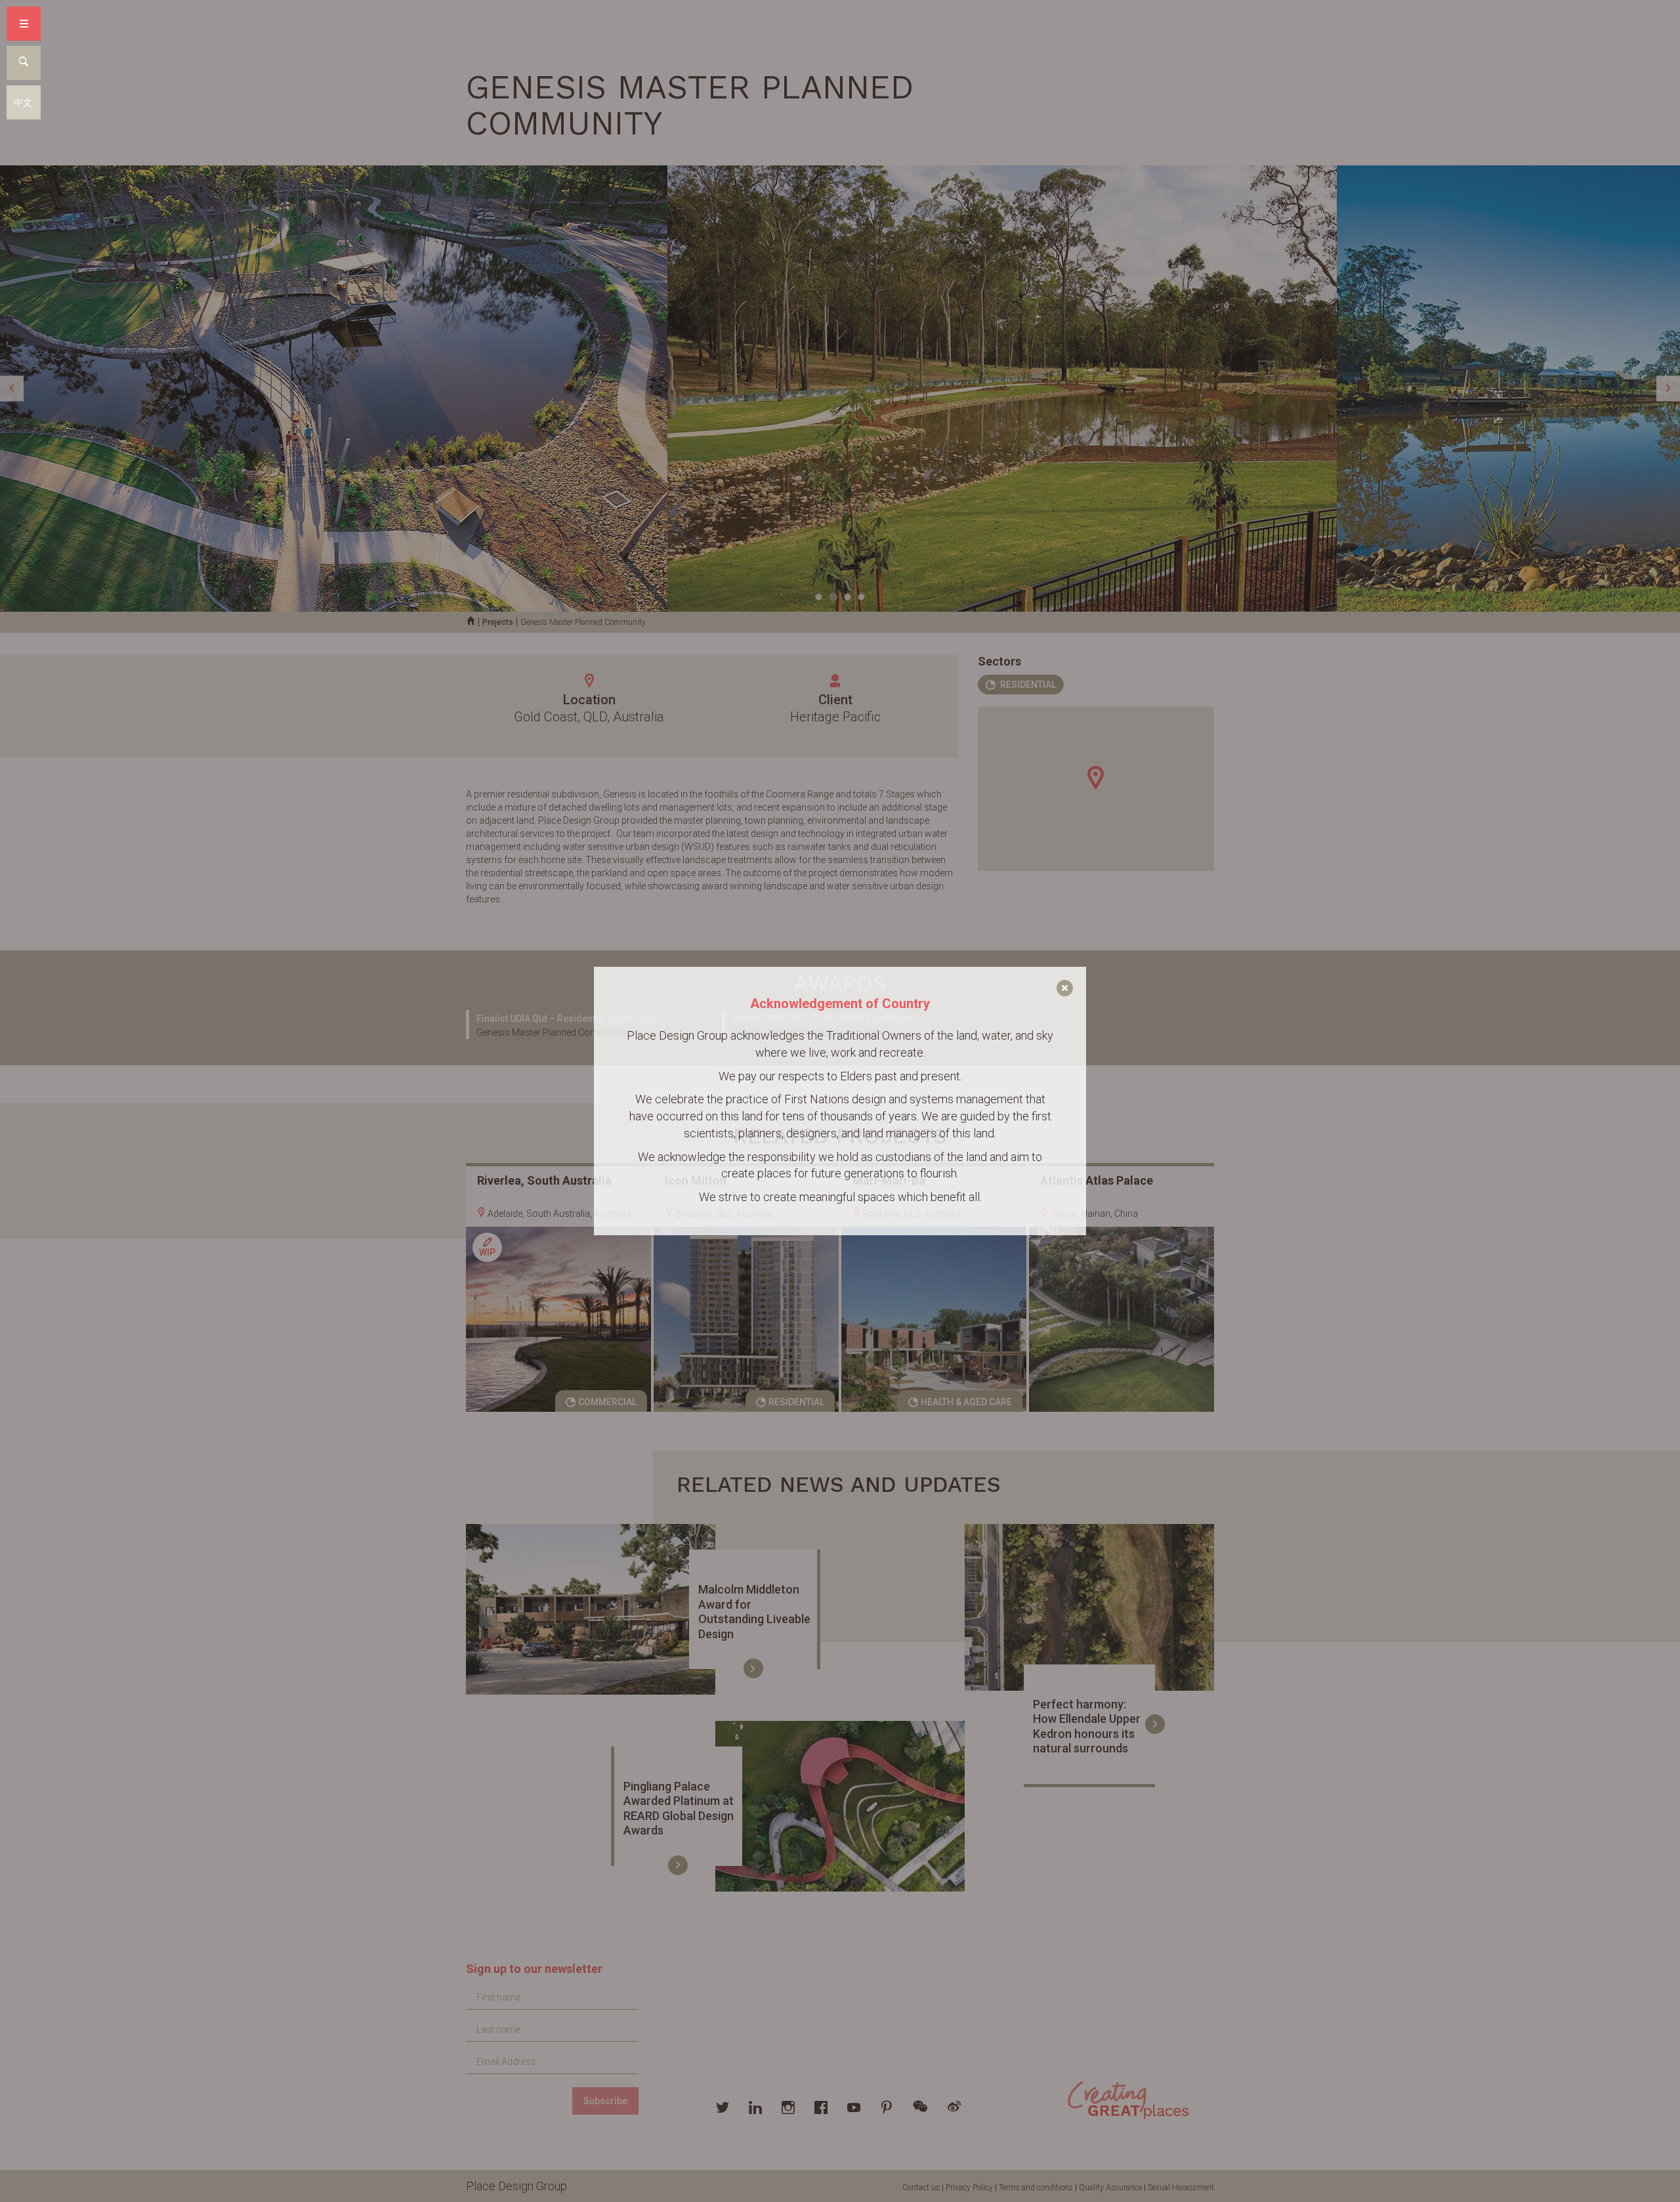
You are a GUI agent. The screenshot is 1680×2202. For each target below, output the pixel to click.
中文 (23, 102)
